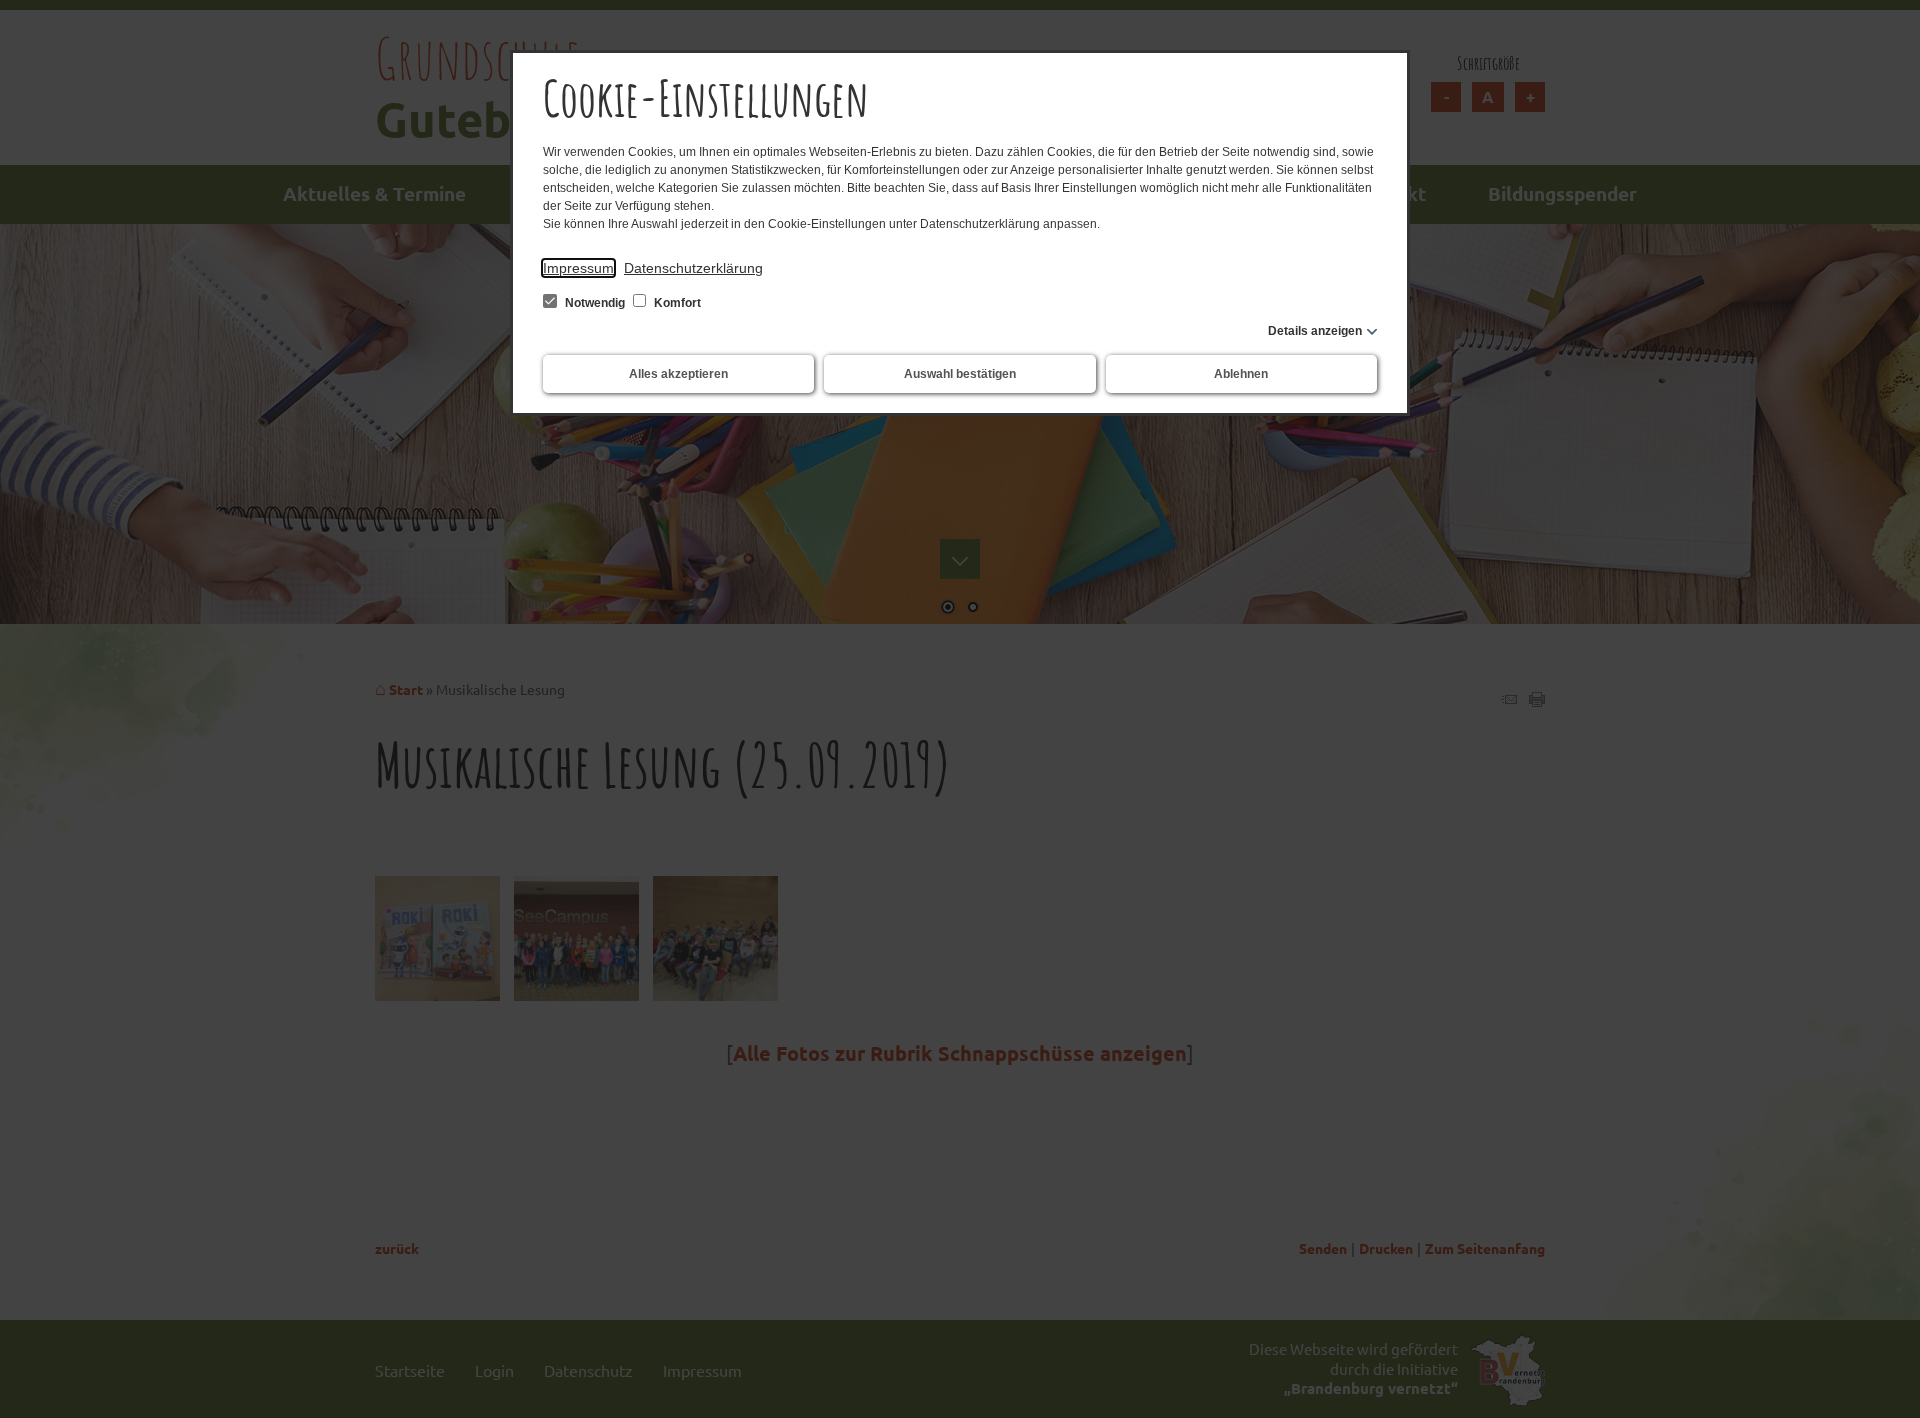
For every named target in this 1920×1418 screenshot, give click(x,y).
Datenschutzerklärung (693, 268)
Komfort (676, 303)
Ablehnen (1241, 374)
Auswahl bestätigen (960, 374)
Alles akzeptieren (678, 374)
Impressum (578, 268)
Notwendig (595, 303)
